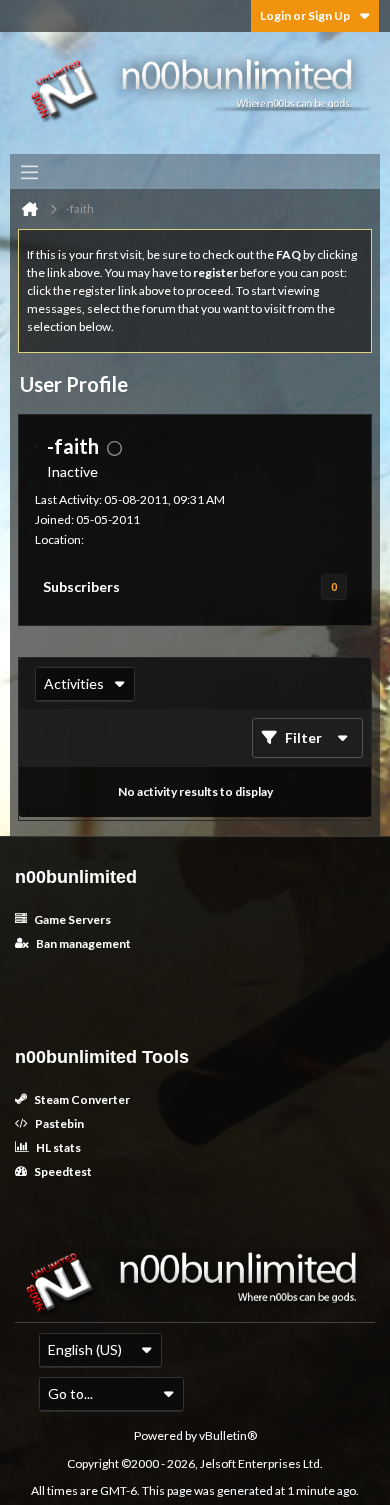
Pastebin (58, 1123)
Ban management (82, 943)
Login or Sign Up (305, 15)
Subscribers (81, 586)
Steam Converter (81, 1099)
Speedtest (62, 1171)
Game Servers (71, 919)
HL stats (57, 1147)
